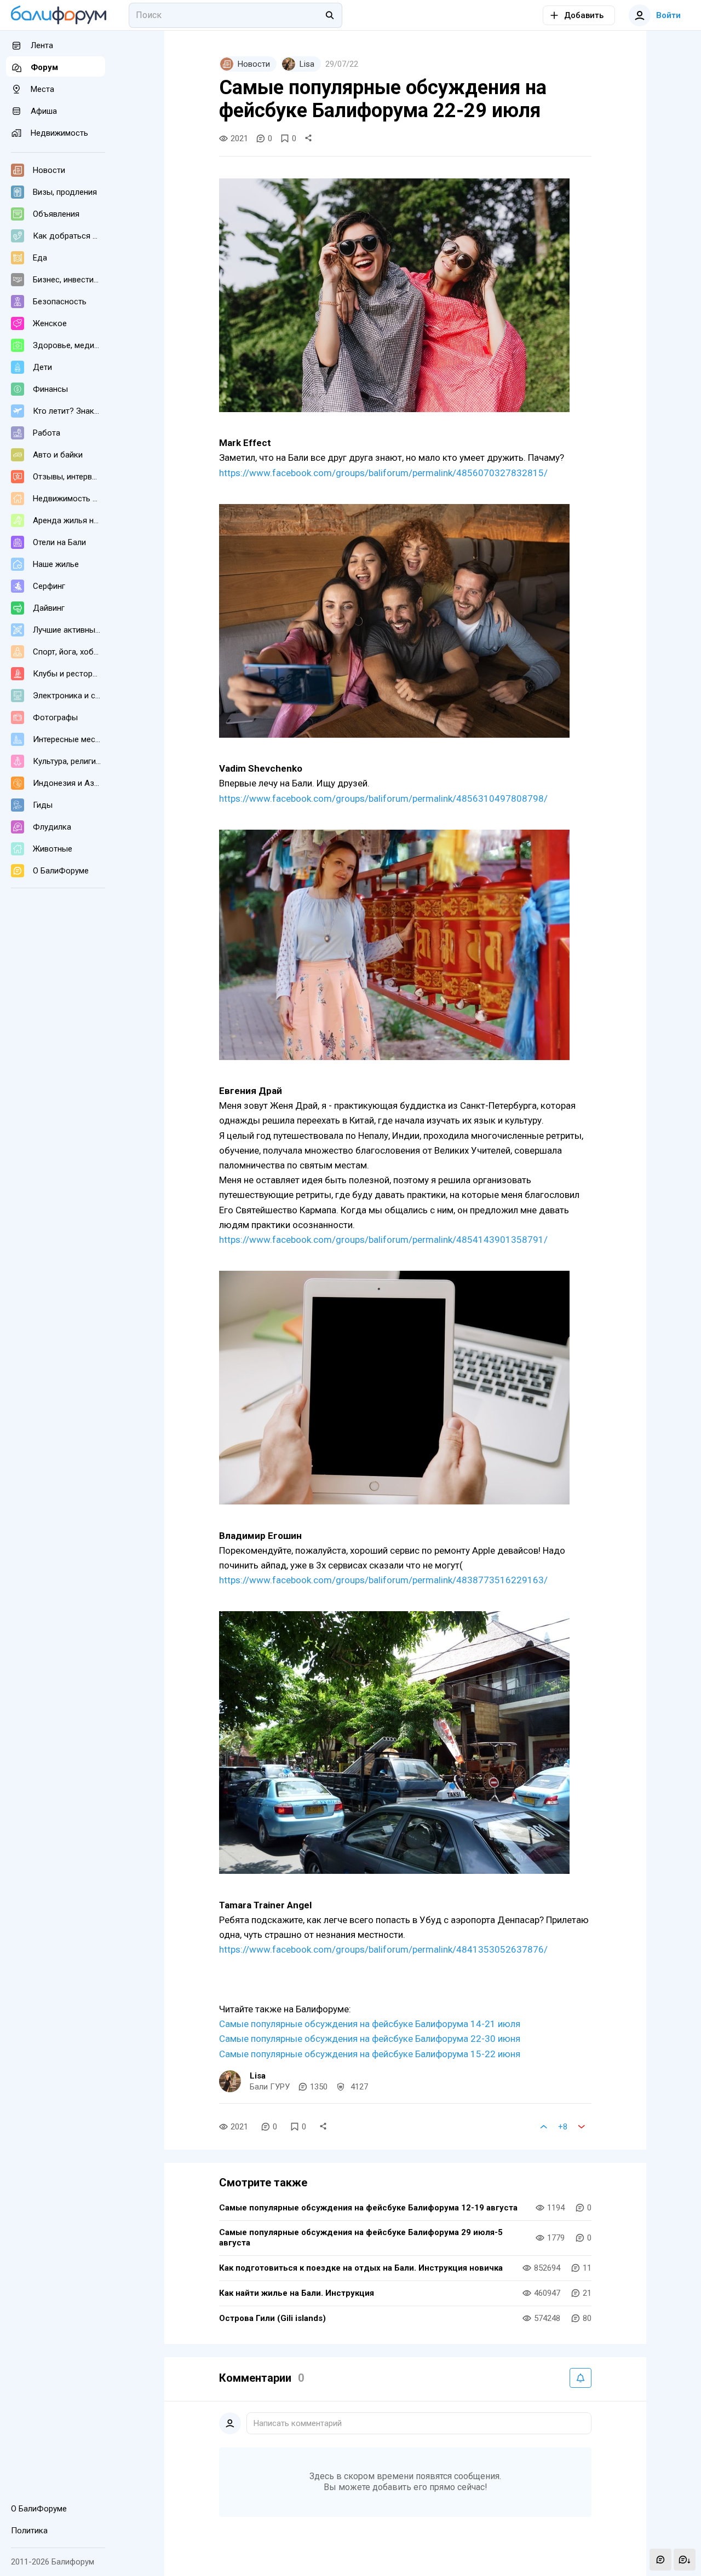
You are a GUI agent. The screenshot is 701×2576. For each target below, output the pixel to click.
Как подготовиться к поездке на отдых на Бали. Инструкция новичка (361, 2268)
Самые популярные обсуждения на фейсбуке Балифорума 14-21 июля (370, 2024)
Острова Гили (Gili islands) (272, 2318)
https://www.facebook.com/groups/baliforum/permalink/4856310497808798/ (383, 798)
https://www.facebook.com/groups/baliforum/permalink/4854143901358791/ (383, 1240)
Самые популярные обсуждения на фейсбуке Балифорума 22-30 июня (370, 2039)
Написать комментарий (298, 2423)
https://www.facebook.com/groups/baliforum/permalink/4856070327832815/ (383, 473)
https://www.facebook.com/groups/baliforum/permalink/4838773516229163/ (383, 1580)
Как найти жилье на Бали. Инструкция (297, 2293)
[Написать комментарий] (660, 2560)
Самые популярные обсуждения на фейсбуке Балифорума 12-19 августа (368, 2208)
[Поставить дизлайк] (582, 2127)
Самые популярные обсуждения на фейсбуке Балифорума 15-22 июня (370, 2054)
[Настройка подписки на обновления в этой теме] (581, 2378)
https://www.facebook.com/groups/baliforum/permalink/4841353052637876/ (383, 1949)
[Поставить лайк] (544, 2127)
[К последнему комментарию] (685, 2560)
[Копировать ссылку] (308, 138)
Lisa (258, 2076)
